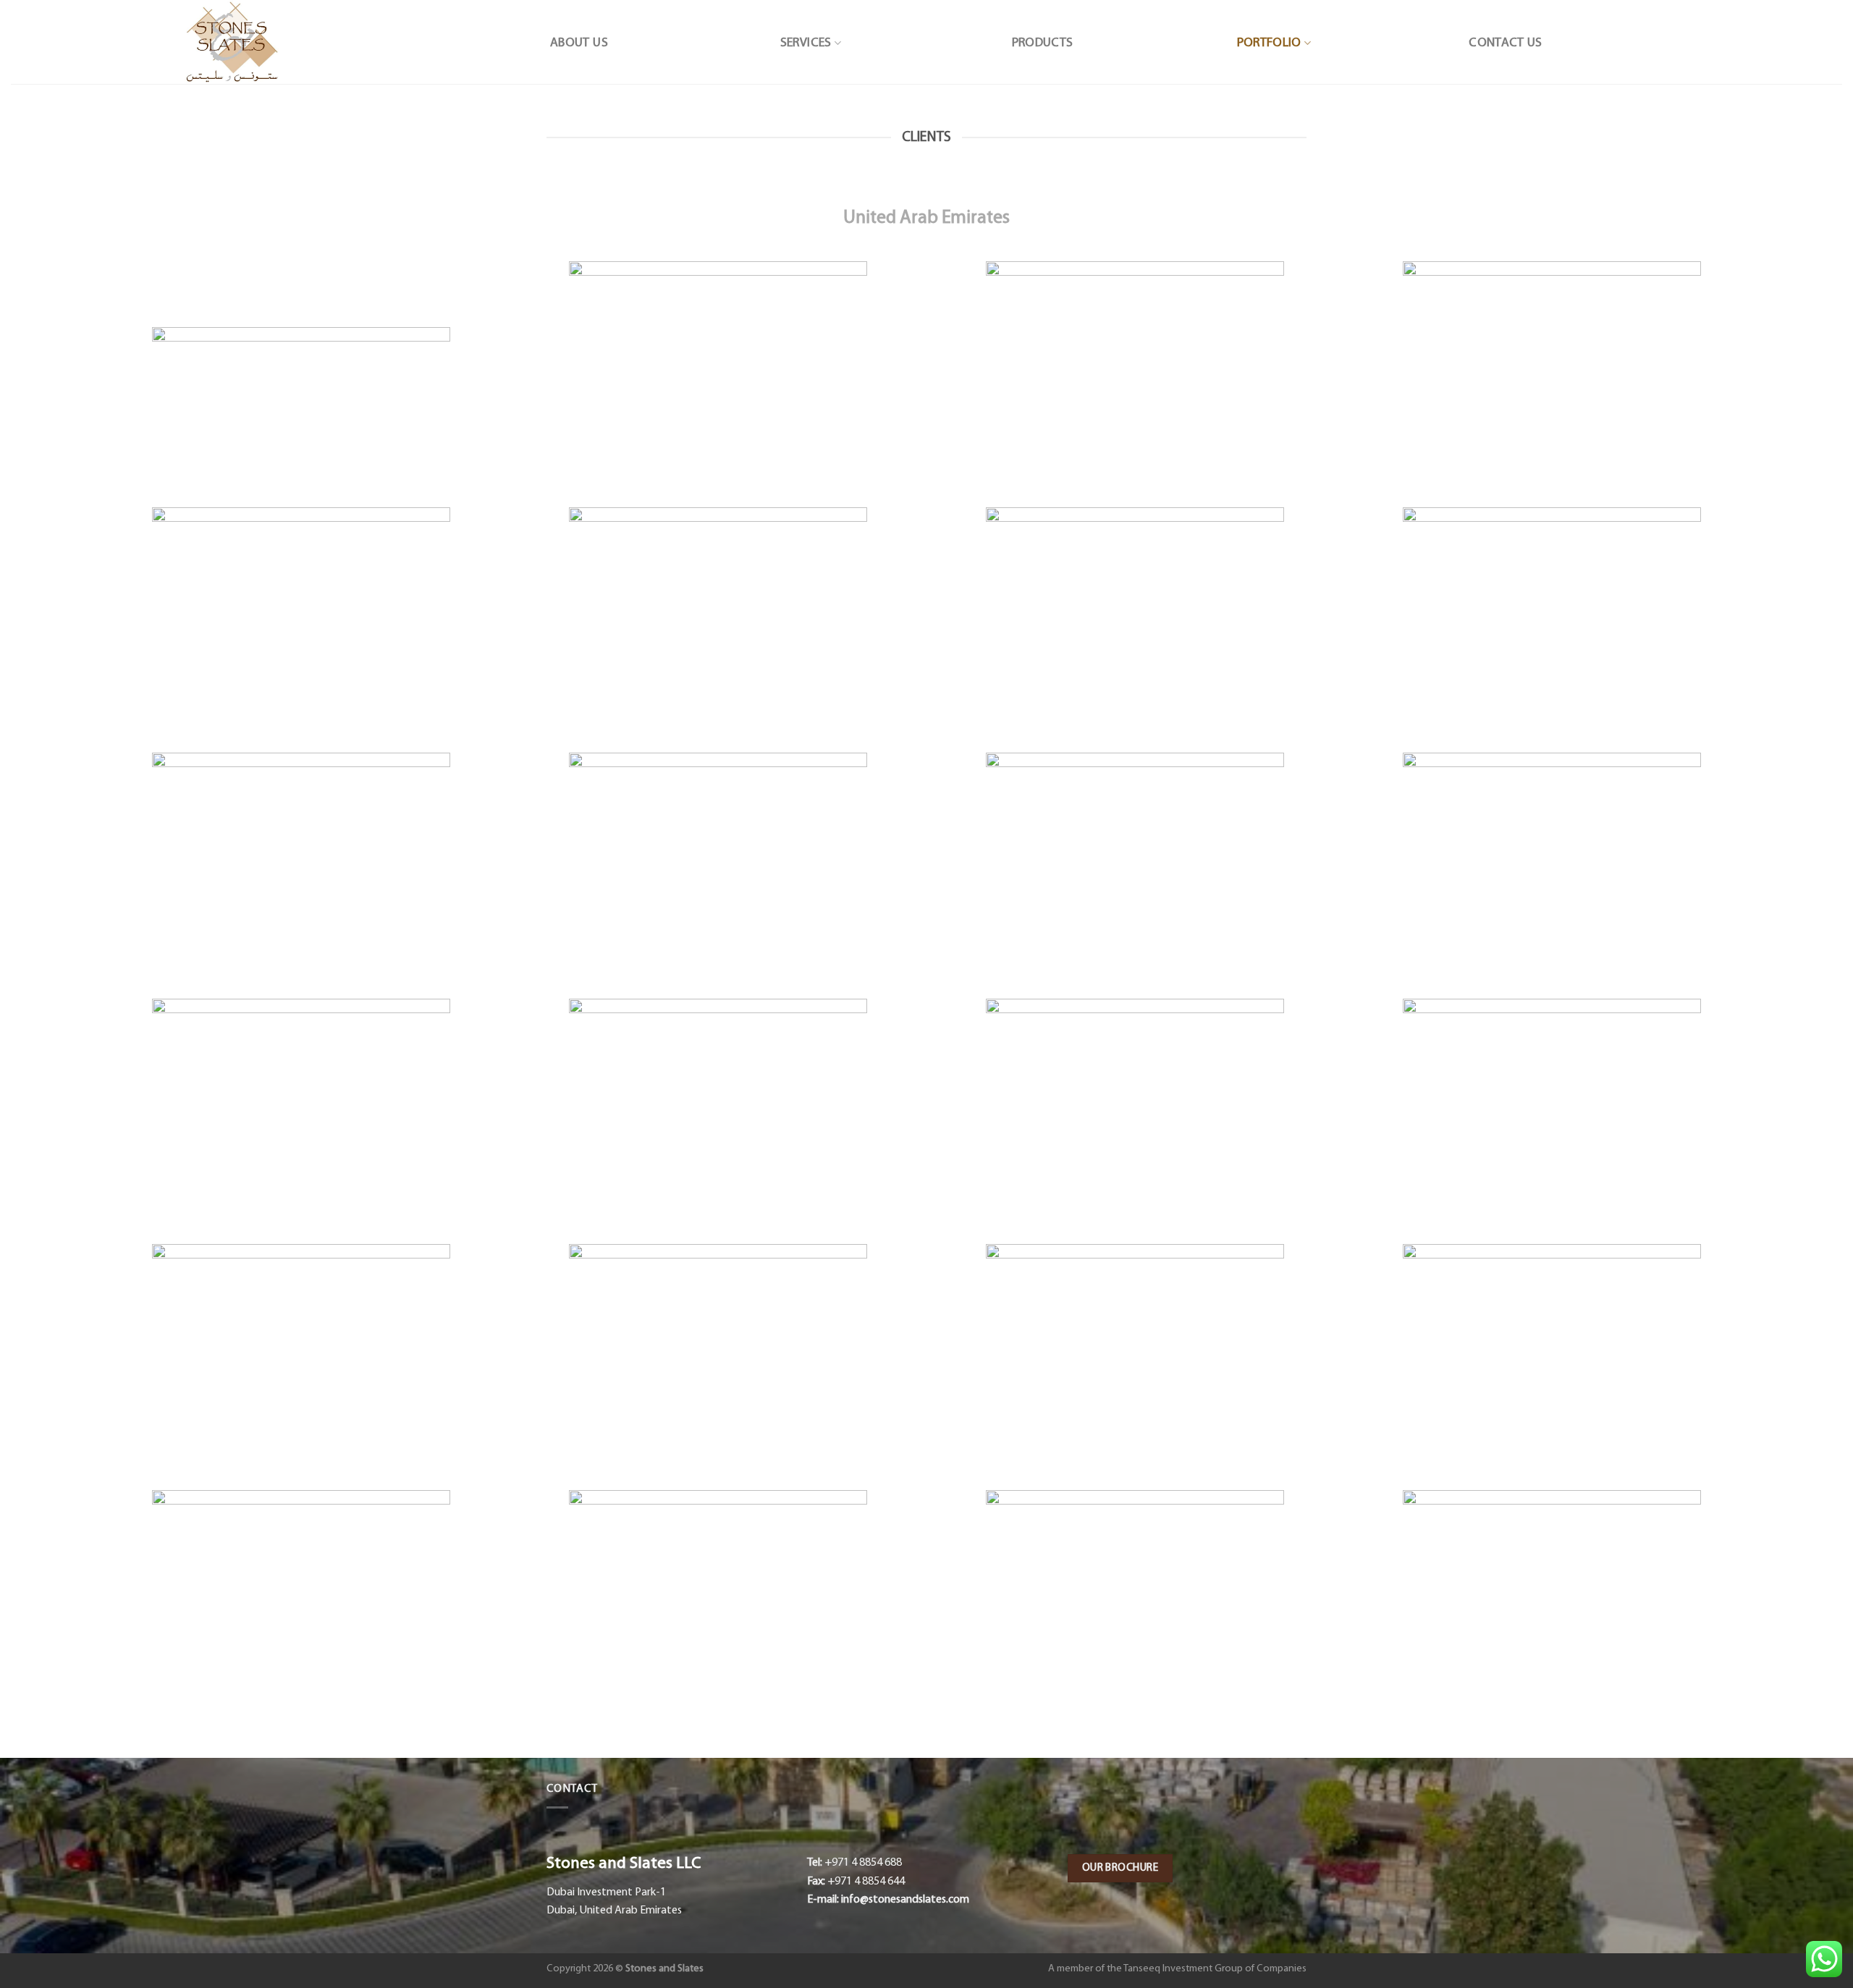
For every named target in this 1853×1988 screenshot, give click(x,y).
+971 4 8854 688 (863, 1863)
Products (1043, 43)
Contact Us (1506, 43)
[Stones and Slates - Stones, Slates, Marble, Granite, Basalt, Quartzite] (232, 42)
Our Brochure (1120, 1868)
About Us (579, 43)
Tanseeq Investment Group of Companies (1215, 1969)
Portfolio (1269, 43)
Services (806, 43)
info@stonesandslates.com (905, 1900)
